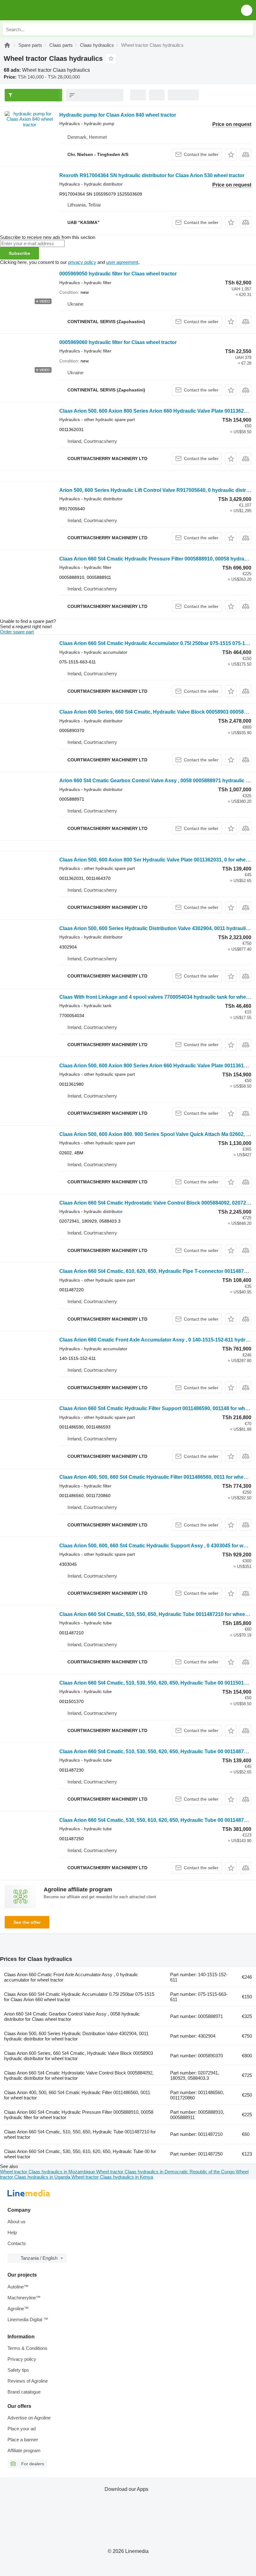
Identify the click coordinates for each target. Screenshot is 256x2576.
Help (12, 2232)
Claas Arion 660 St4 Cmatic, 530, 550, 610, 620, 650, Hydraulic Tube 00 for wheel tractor (80, 2154)
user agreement (122, 262)
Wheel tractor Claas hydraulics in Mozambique (48, 2172)
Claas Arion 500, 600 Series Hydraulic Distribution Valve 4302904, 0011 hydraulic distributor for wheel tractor (76, 2036)
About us (17, 2222)
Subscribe (20, 253)
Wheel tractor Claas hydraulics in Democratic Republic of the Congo (166, 2172)
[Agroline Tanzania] (40, 10)
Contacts (17, 2243)
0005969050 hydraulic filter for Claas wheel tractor (118, 274)
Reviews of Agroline (28, 2381)
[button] (247, 10)
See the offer (27, 1922)
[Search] (247, 29)
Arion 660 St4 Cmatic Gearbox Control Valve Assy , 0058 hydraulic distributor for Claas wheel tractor (72, 2016)
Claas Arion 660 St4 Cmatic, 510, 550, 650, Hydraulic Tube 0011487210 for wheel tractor (80, 2134)
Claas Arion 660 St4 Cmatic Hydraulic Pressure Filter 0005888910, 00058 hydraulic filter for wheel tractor (79, 2115)
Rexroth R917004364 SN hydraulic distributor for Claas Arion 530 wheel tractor (152, 175)
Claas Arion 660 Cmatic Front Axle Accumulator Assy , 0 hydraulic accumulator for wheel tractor (71, 1977)
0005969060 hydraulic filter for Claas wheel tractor (118, 342)
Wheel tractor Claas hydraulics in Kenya (112, 2177)
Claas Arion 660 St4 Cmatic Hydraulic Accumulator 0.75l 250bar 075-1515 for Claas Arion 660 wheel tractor (79, 1997)
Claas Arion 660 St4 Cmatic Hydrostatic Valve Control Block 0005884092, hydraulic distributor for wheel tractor (79, 2075)
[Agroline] (7, 45)
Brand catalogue (24, 2392)
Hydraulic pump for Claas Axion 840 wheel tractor (118, 115)
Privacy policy (22, 2359)
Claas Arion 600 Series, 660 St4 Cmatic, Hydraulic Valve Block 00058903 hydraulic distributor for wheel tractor (79, 2056)
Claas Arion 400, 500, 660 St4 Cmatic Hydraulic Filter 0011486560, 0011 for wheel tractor (77, 2095)
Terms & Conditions (27, 2348)
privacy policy (82, 262)
